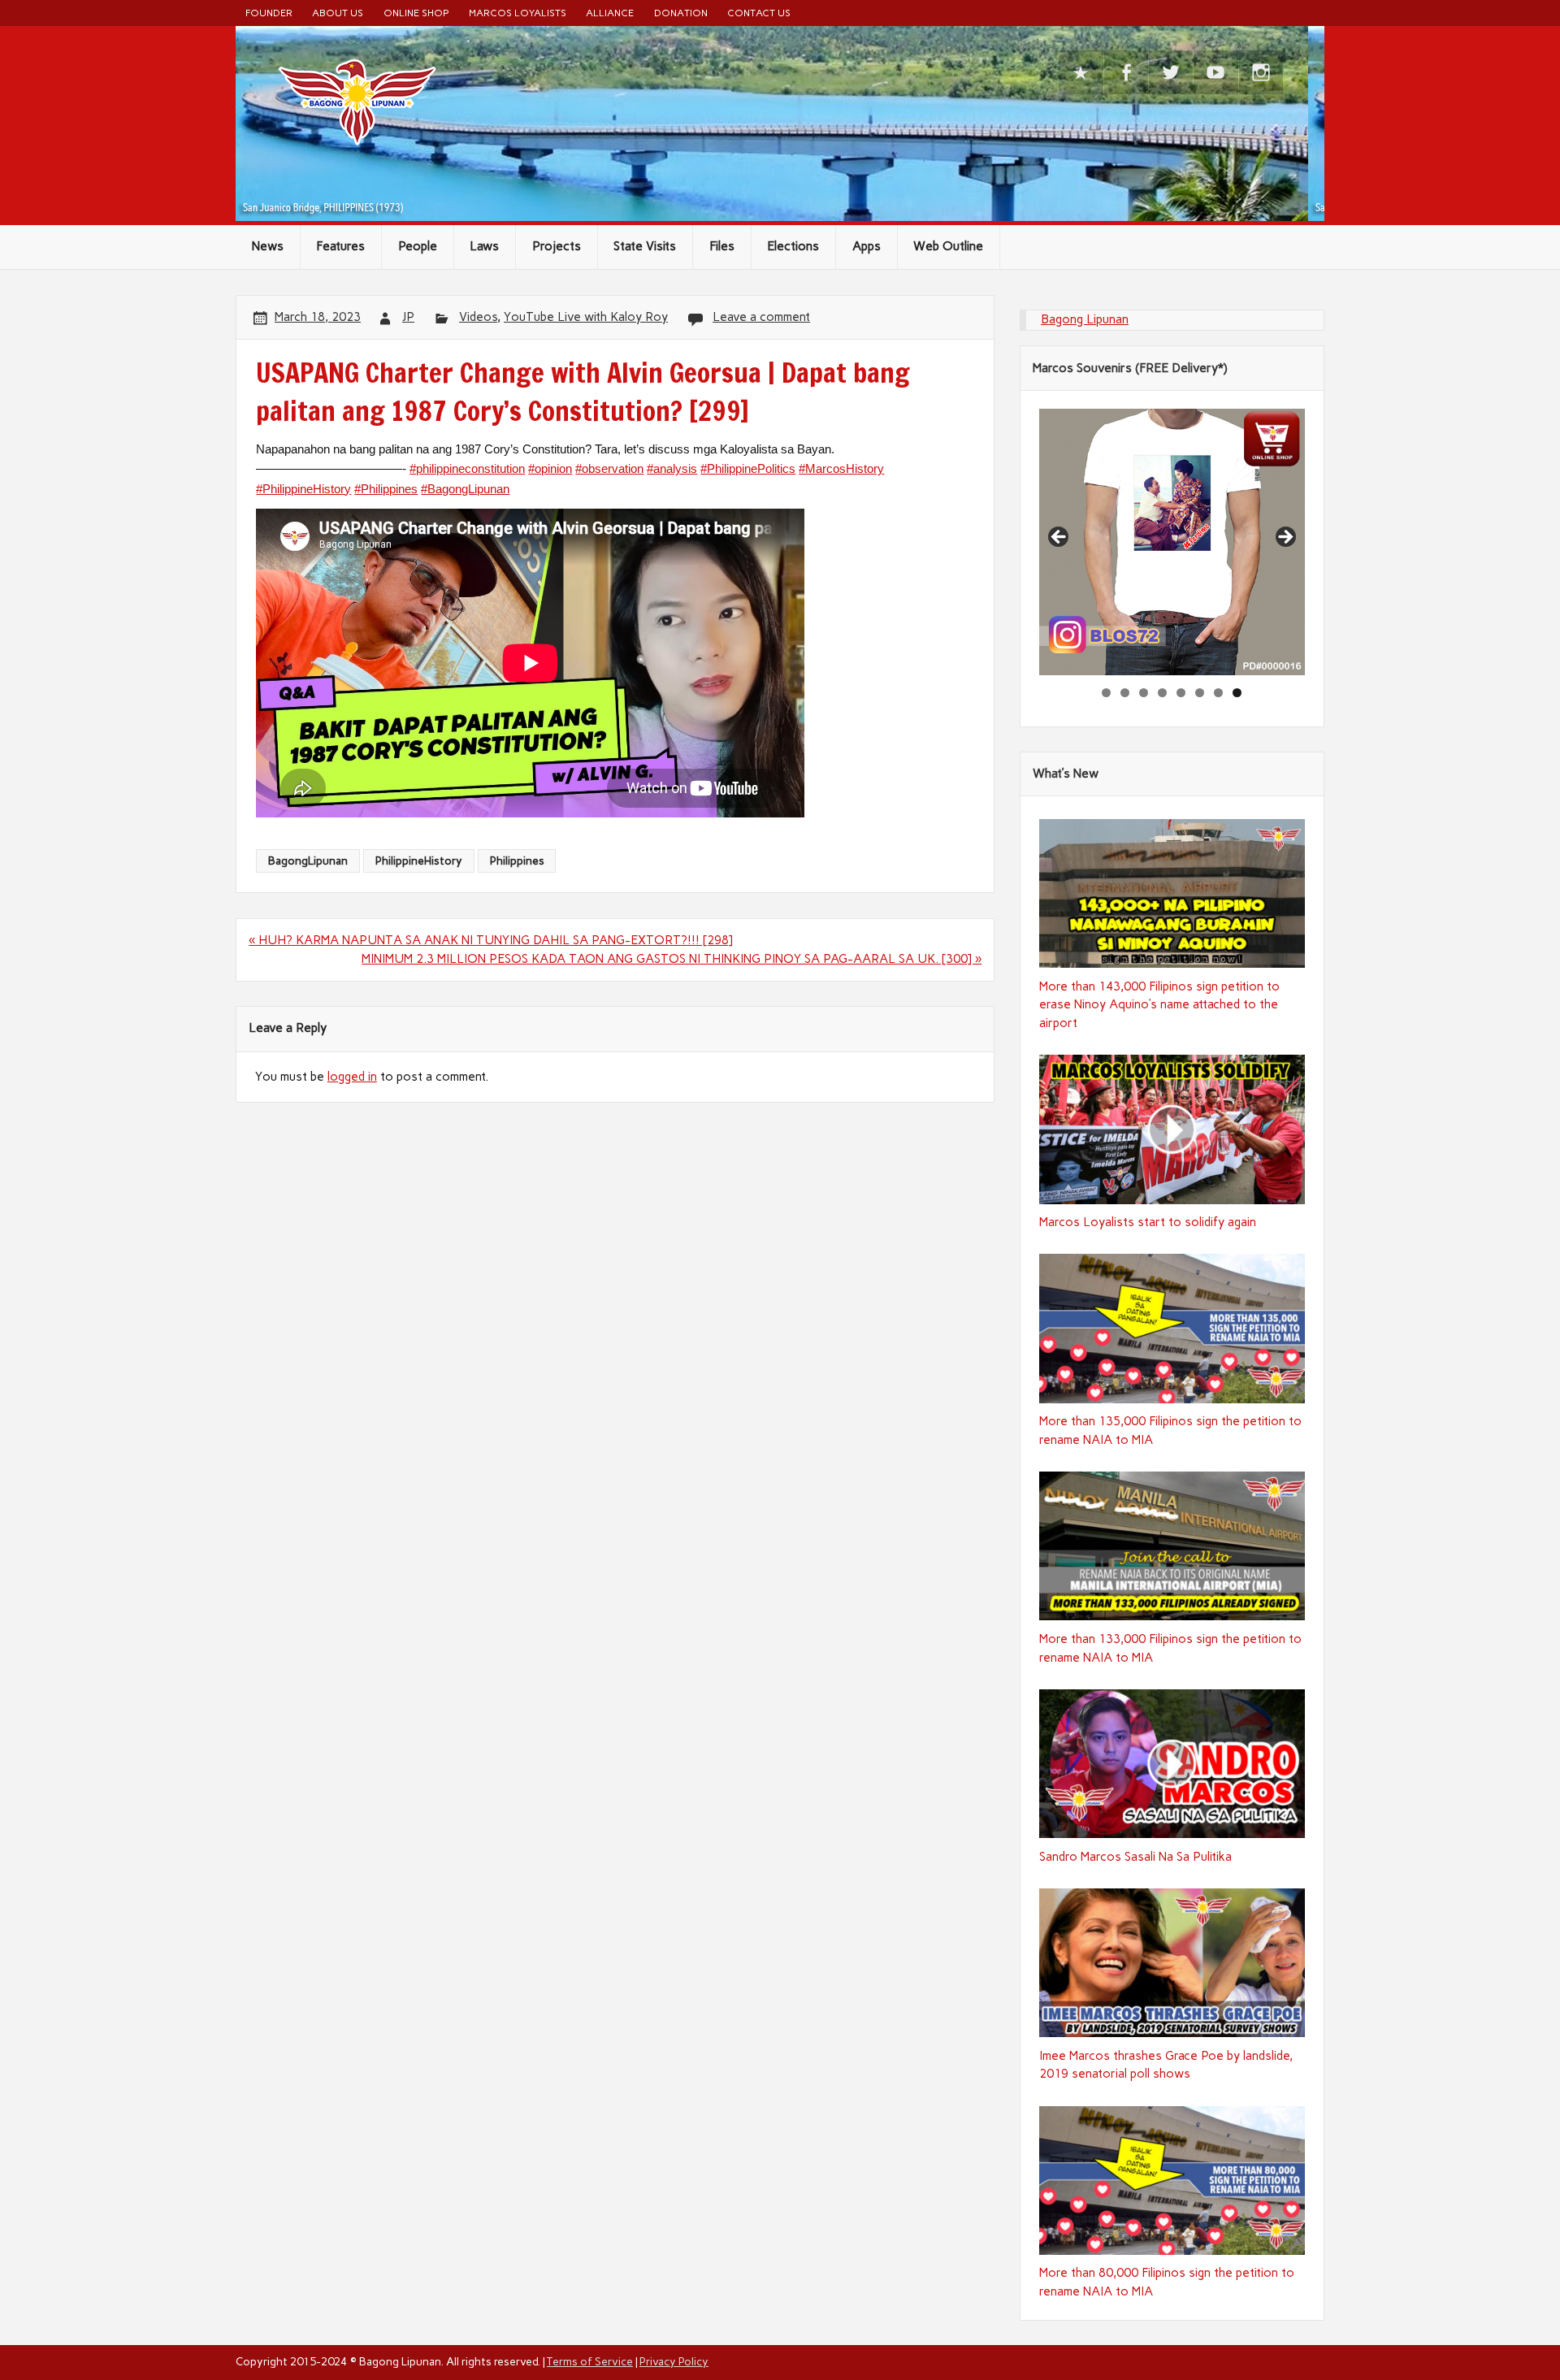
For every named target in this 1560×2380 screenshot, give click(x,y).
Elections (793, 246)
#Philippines (386, 489)
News (268, 246)
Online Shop (416, 13)
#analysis (672, 468)
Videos (478, 317)
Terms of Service (590, 2361)
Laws (484, 246)
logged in (352, 1077)
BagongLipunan (308, 861)
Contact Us (759, 13)
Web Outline (948, 246)
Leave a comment (761, 317)
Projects (557, 246)
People (418, 246)
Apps (867, 246)
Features (340, 246)
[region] (1172, 542)
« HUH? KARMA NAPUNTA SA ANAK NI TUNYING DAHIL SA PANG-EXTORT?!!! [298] (491, 940)
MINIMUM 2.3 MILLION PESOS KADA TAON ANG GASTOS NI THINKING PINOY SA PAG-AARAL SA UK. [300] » (672, 959)
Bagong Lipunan (1085, 319)
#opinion (550, 468)
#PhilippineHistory (303, 489)
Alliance (610, 13)
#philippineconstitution (467, 468)
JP (408, 317)
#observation (609, 468)
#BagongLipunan (465, 489)
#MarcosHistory (841, 468)
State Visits (645, 246)
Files (722, 246)
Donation (681, 13)
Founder (269, 13)
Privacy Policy (674, 2361)
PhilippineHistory (419, 861)
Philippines (517, 861)
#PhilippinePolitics (748, 468)
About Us (338, 13)
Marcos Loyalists (518, 13)
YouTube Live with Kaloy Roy (586, 317)
